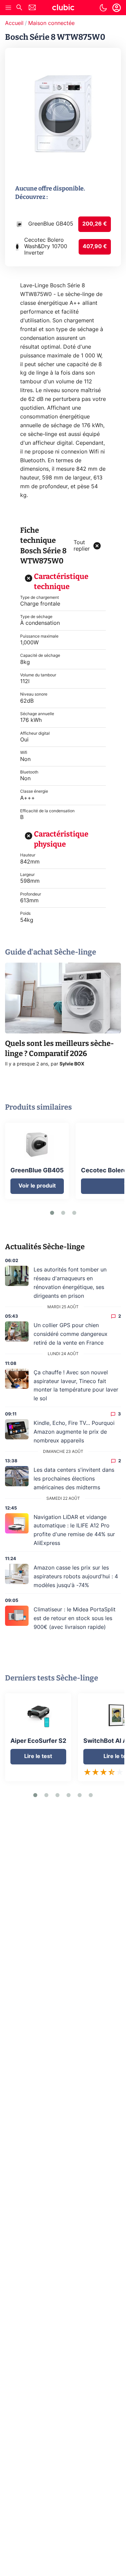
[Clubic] (63, 8)
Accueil (14, 23)
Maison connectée (51, 23)
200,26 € (95, 224)
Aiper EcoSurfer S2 (38, 1741)
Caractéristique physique (61, 839)
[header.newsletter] (32, 8)
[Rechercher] (19, 8)
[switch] (103, 8)
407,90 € (95, 246)
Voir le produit (37, 1186)
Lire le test (38, 1756)
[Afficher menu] (8, 8)
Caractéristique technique (61, 581)
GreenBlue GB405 (37, 1171)
